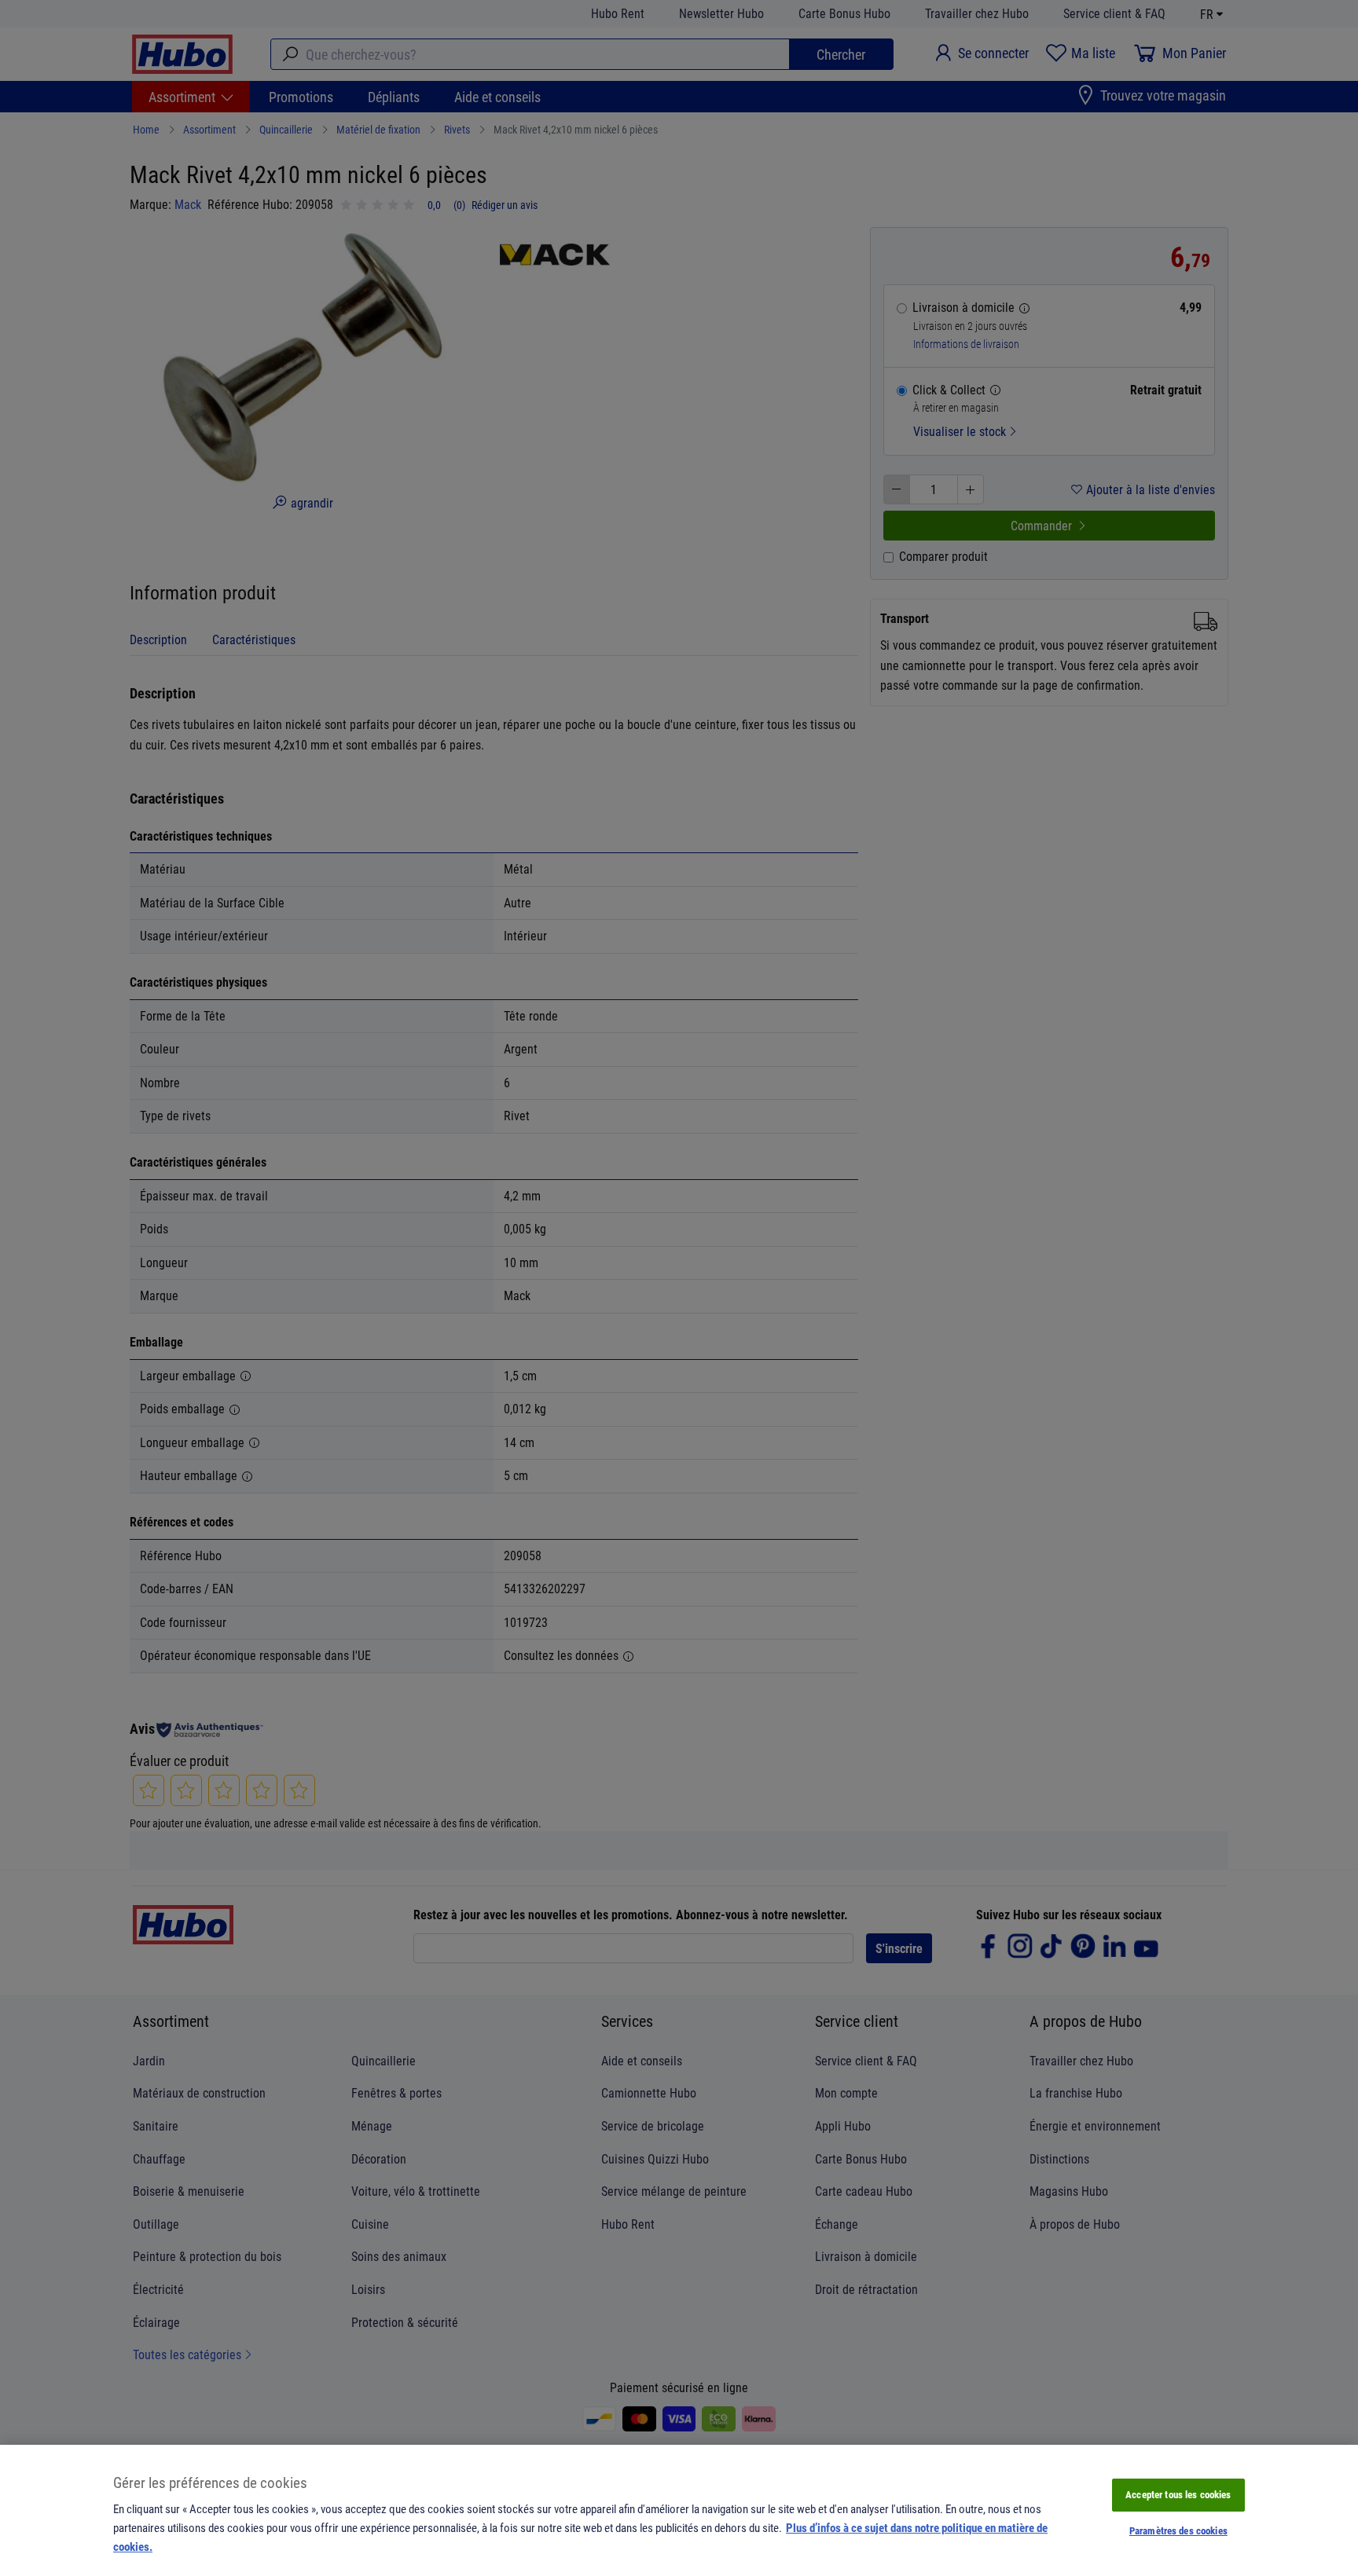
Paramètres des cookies (1178, 2530)
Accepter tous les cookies (1178, 2494)
